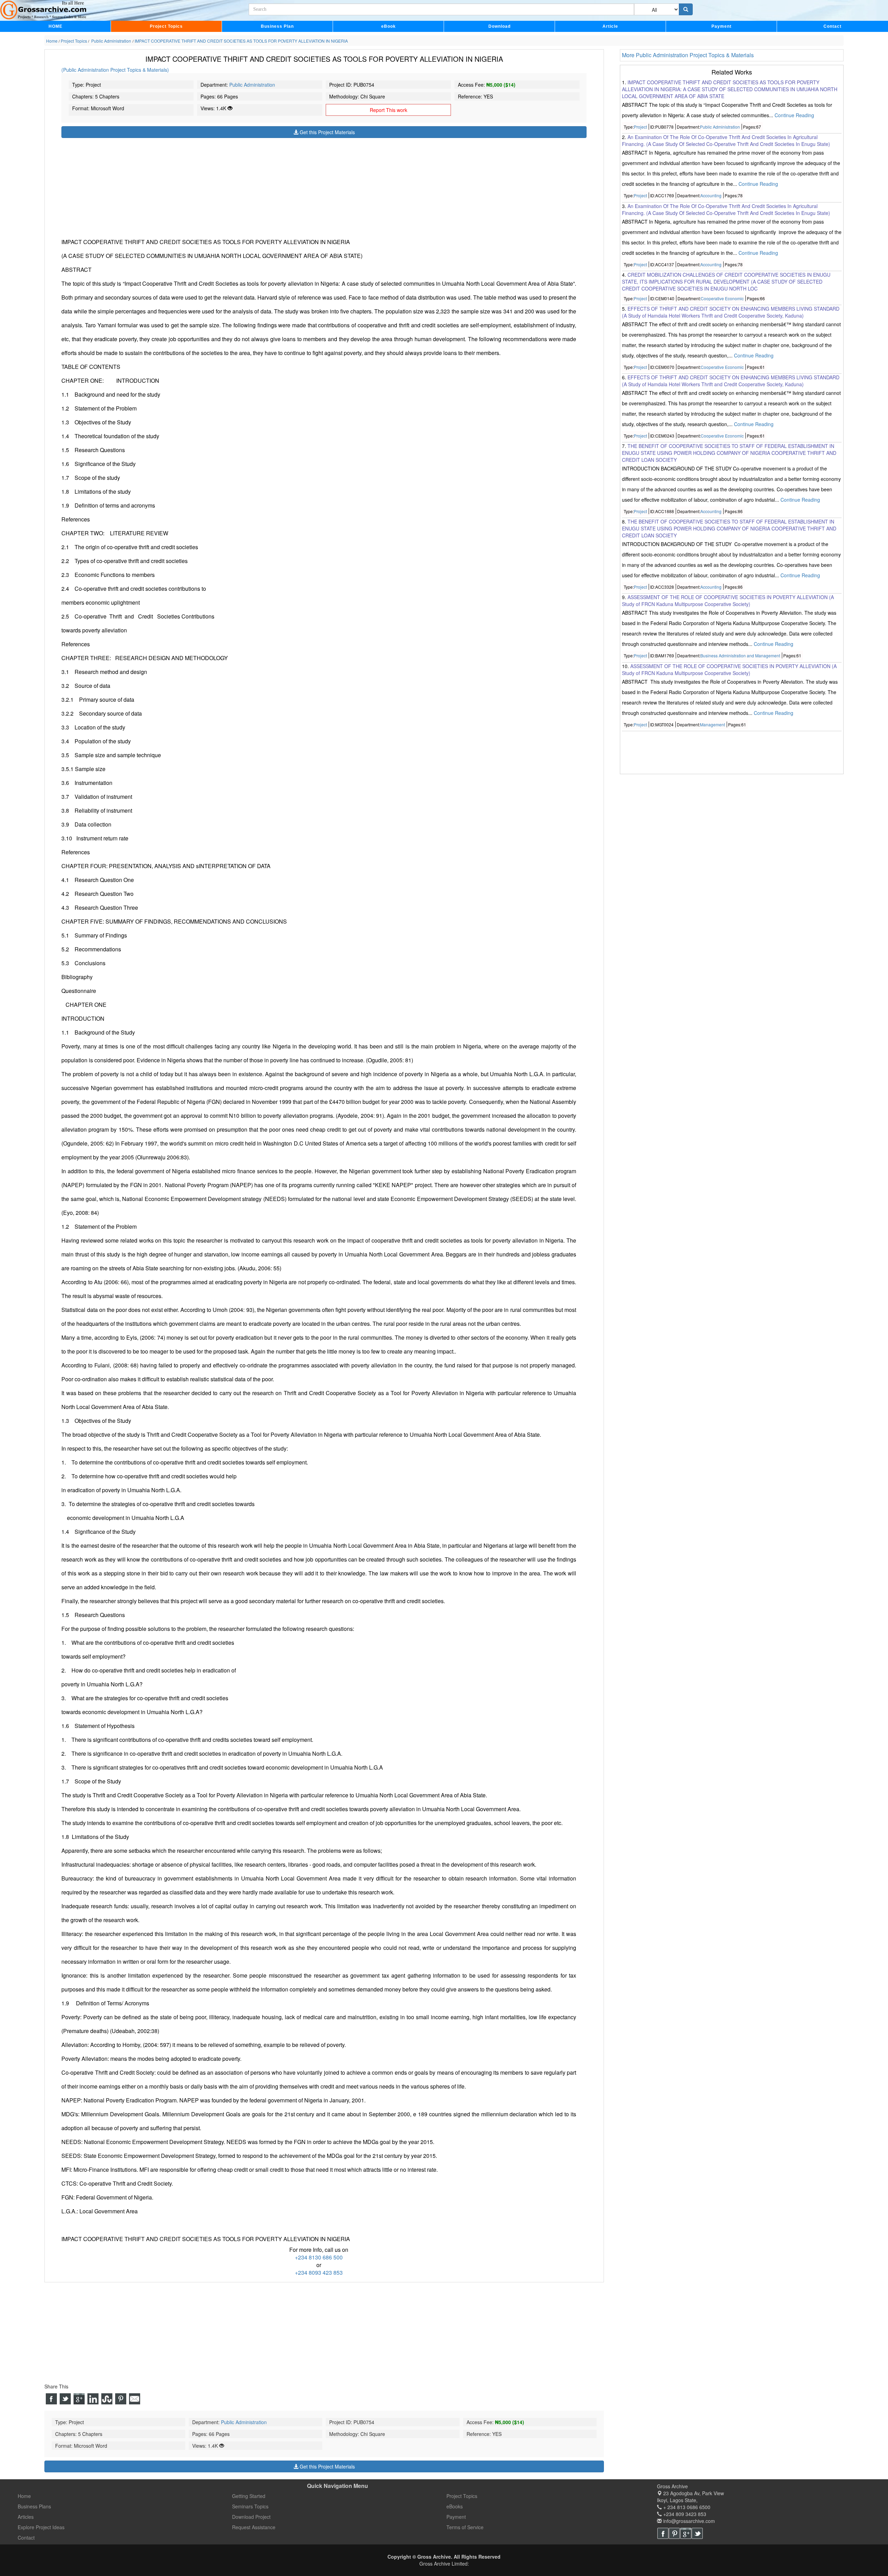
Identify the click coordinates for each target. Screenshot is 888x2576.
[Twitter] (697, 2533)
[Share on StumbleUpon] (107, 2399)
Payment (721, 26)
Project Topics (166, 26)
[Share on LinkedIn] (93, 2399)
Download (499, 26)
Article (610, 26)
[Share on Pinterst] (121, 2399)
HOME (55, 26)
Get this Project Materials (327, 132)
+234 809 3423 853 (684, 2514)
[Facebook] (663, 2533)
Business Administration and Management (740, 656)
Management (712, 724)
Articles (26, 2517)
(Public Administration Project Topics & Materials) (115, 70)
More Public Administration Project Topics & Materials (688, 55)
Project (640, 127)
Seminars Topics (250, 2506)
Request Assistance (254, 2527)
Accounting (711, 196)
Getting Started (249, 2496)
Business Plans (34, 2506)
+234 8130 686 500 (319, 2257)
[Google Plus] (686, 2533)
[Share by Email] (135, 2399)
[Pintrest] (674, 2533)
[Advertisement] (270, 187)
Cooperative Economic (722, 298)
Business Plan (277, 26)
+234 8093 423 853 (319, 2272)
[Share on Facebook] (51, 2399)
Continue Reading (794, 115)
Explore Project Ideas (41, 2527)
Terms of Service (465, 2527)
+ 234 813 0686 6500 (686, 2507)
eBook (388, 26)
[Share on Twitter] (65, 2399)
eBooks (455, 2506)
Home (24, 2496)
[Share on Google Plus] (79, 2399)
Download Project (251, 2517)
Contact (832, 26)
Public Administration (252, 85)
